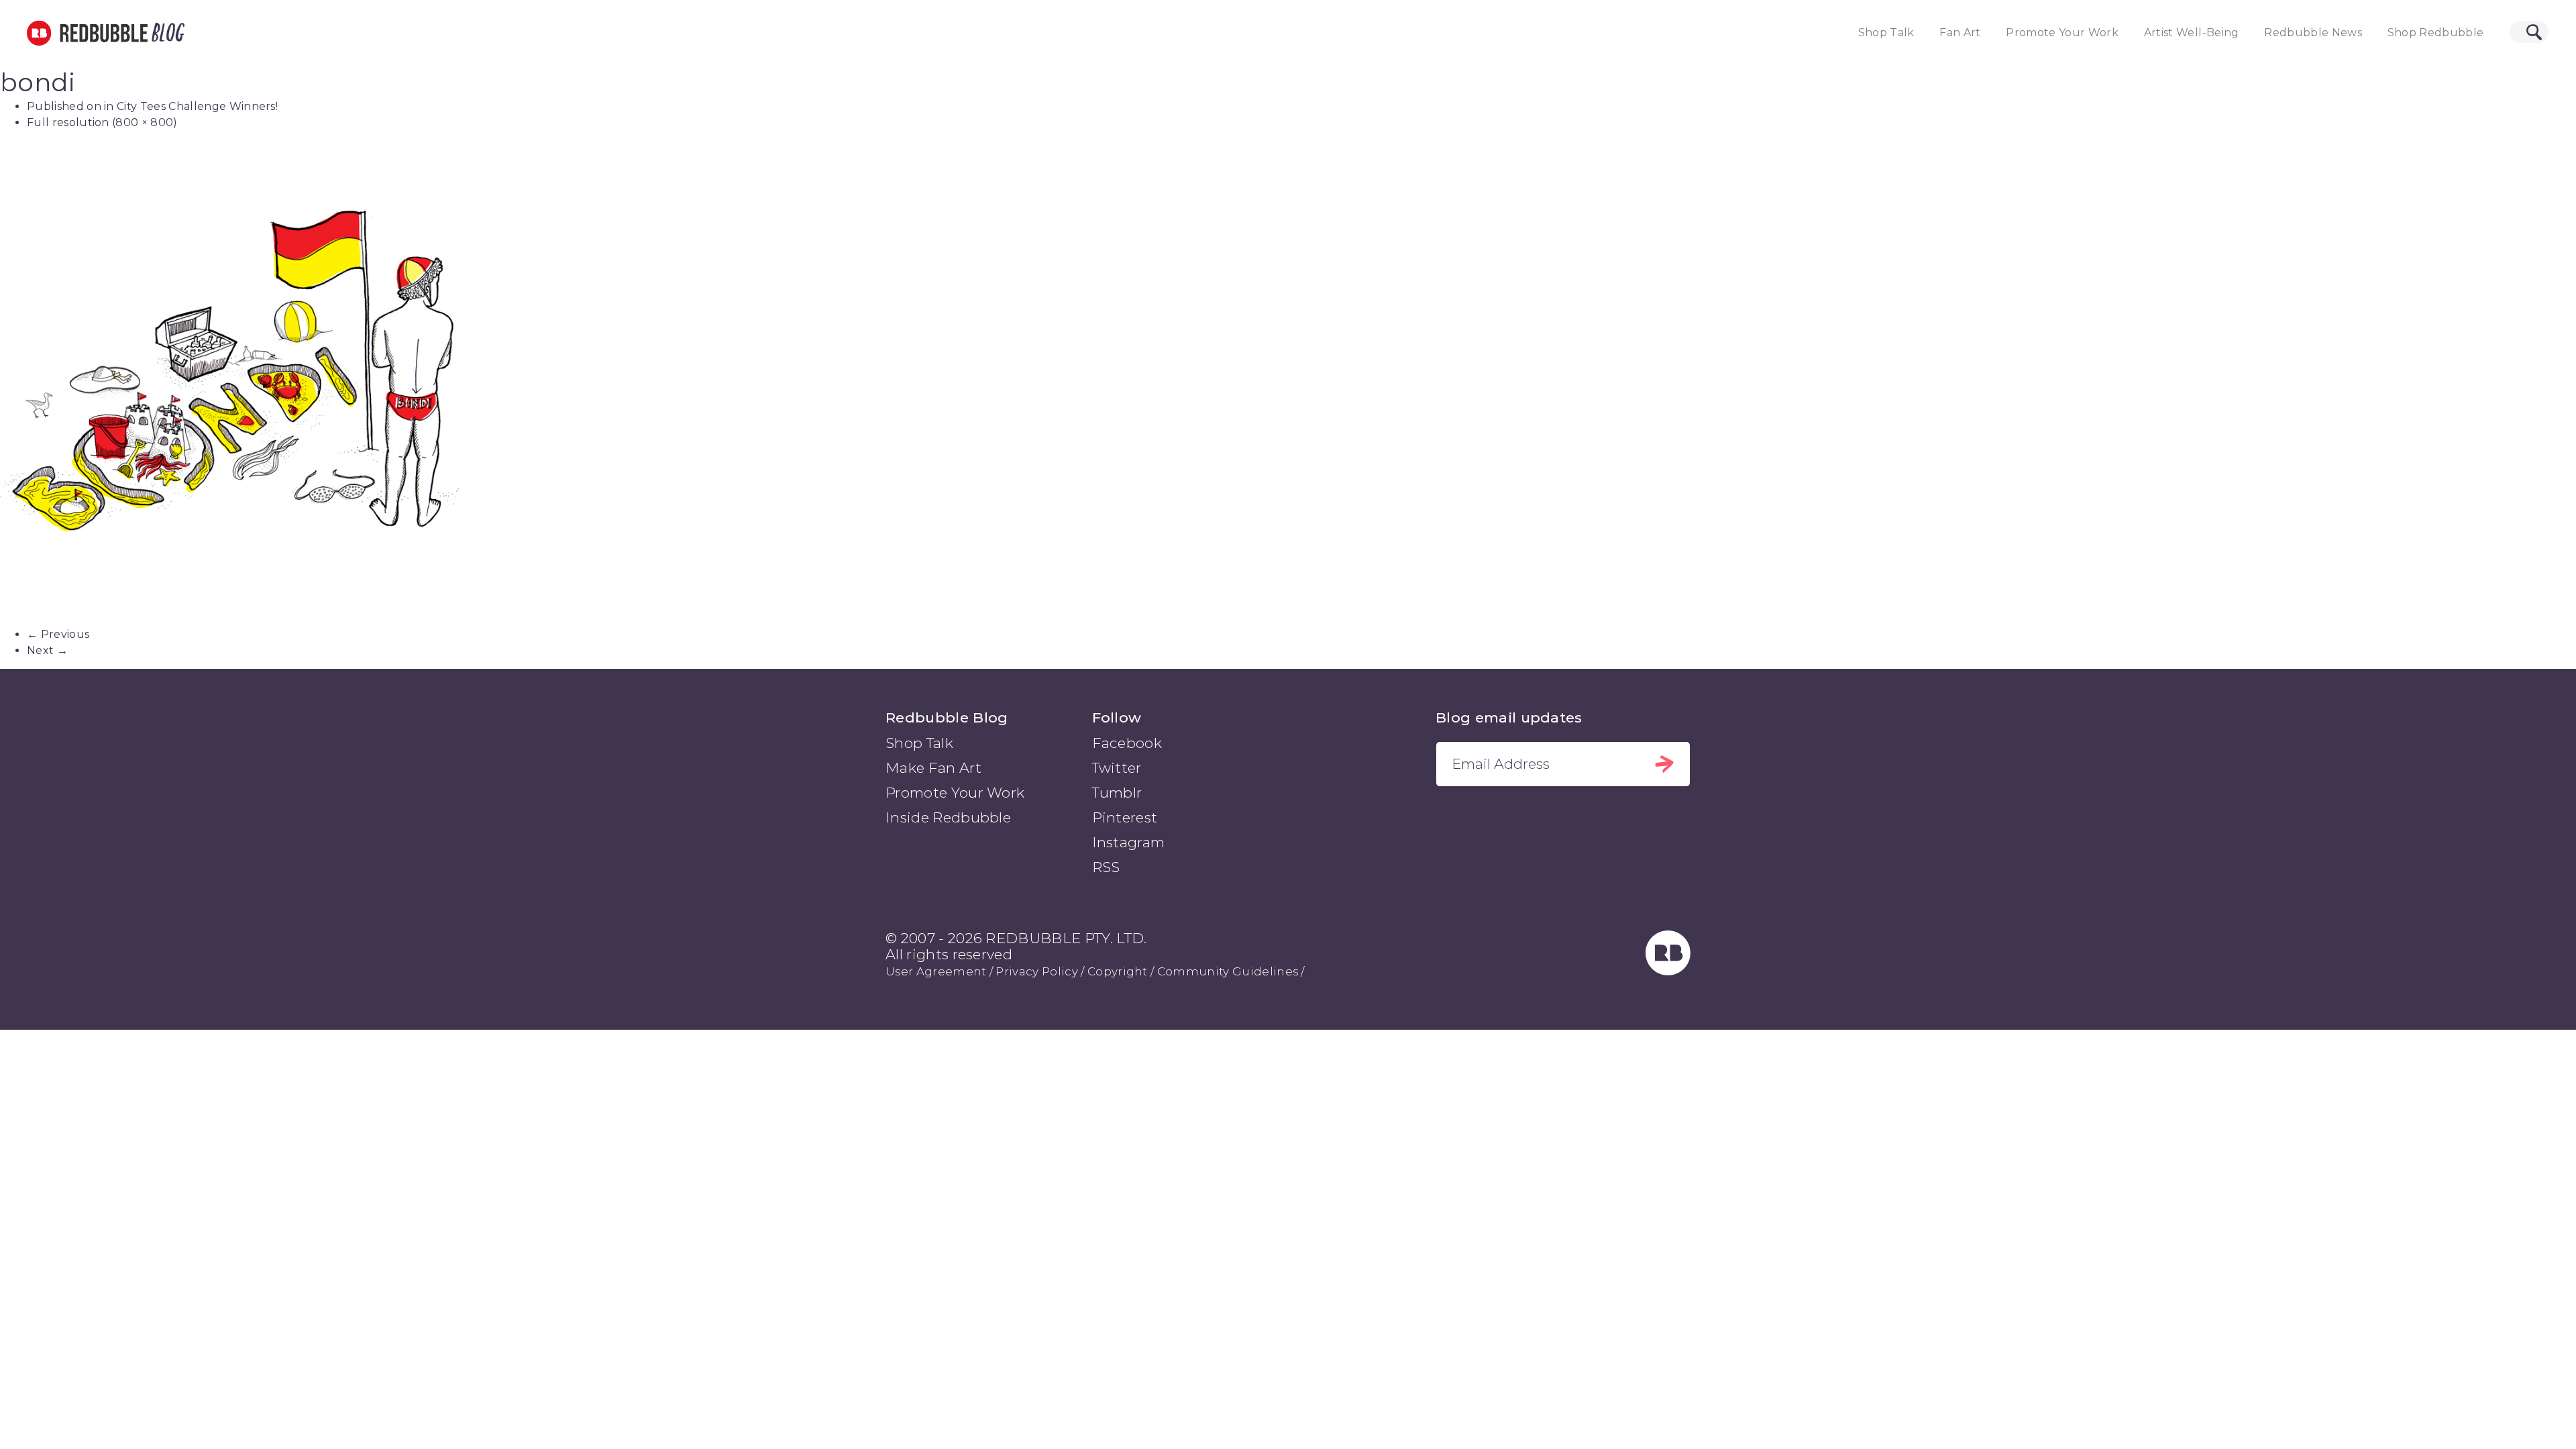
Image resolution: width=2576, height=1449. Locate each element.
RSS (1106, 867)
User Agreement (936, 971)
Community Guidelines (1228, 971)
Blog (166, 33)
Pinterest (1125, 817)
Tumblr (1117, 793)
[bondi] (1288, 384)
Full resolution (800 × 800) (102, 122)
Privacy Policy (1036, 971)
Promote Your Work (2062, 33)
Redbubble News (2313, 33)
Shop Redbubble (2436, 33)
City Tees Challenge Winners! (197, 106)
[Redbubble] (1668, 971)
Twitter (1117, 768)
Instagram (1129, 842)
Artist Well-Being (2192, 33)
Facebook (1127, 743)
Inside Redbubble (948, 817)
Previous (58, 634)
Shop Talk (1886, 33)
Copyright (1118, 971)
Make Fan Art (933, 768)
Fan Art (1960, 33)
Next (47, 650)
